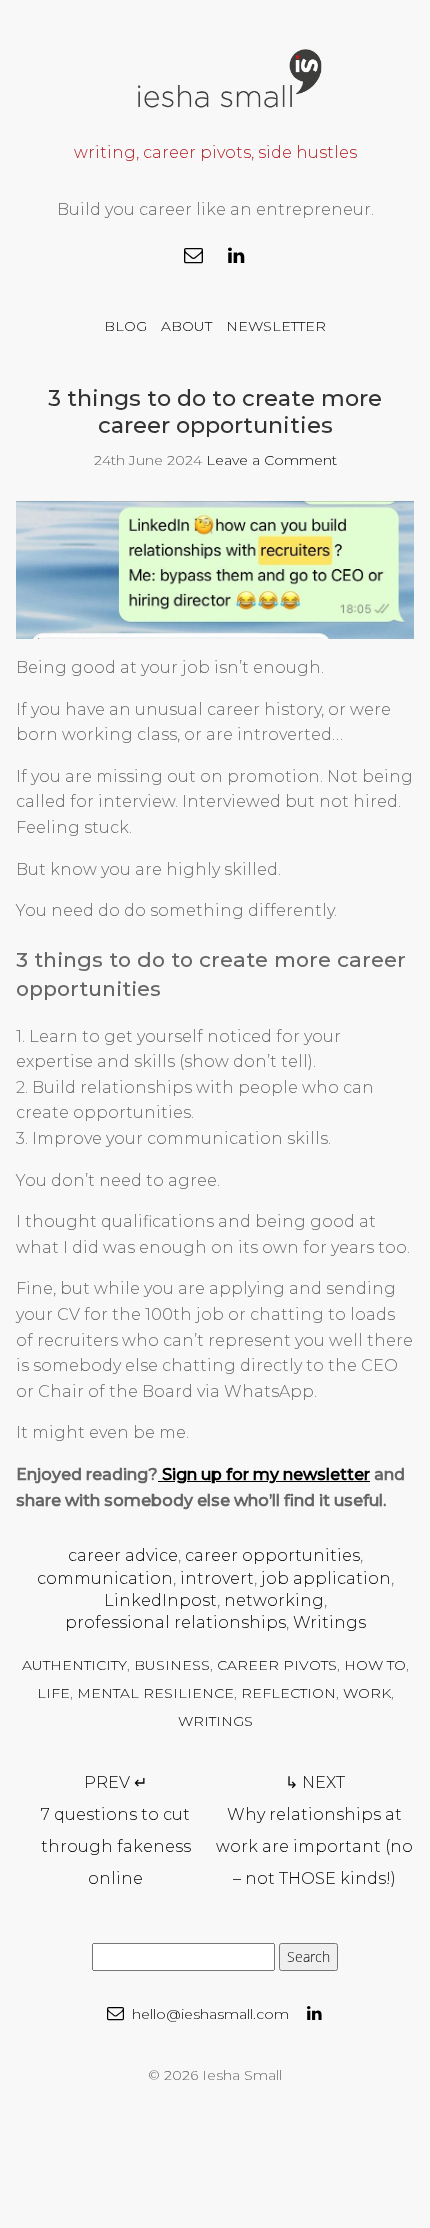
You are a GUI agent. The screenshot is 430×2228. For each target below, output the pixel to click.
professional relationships (175, 1622)
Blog (125, 326)
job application (326, 1578)
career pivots (277, 1665)
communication (105, 1578)
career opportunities (272, 1555)
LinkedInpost (160, 1600)
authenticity (74, 1665)
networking (274, 1600)
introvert (217, 1578)
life (53, 1693)
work (367, 1693)
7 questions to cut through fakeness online (116, 1830)
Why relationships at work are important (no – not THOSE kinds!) (314, 1830)
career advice (123, 1555)
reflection (288, 1693)
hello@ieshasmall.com (208, 2014)
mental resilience (155, 1693)
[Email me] (193, 256)
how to (375, 1665)
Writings (329, 1622)
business (172, 1665)
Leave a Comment (271, 460)
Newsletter (276, 326)
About (186, 326)
